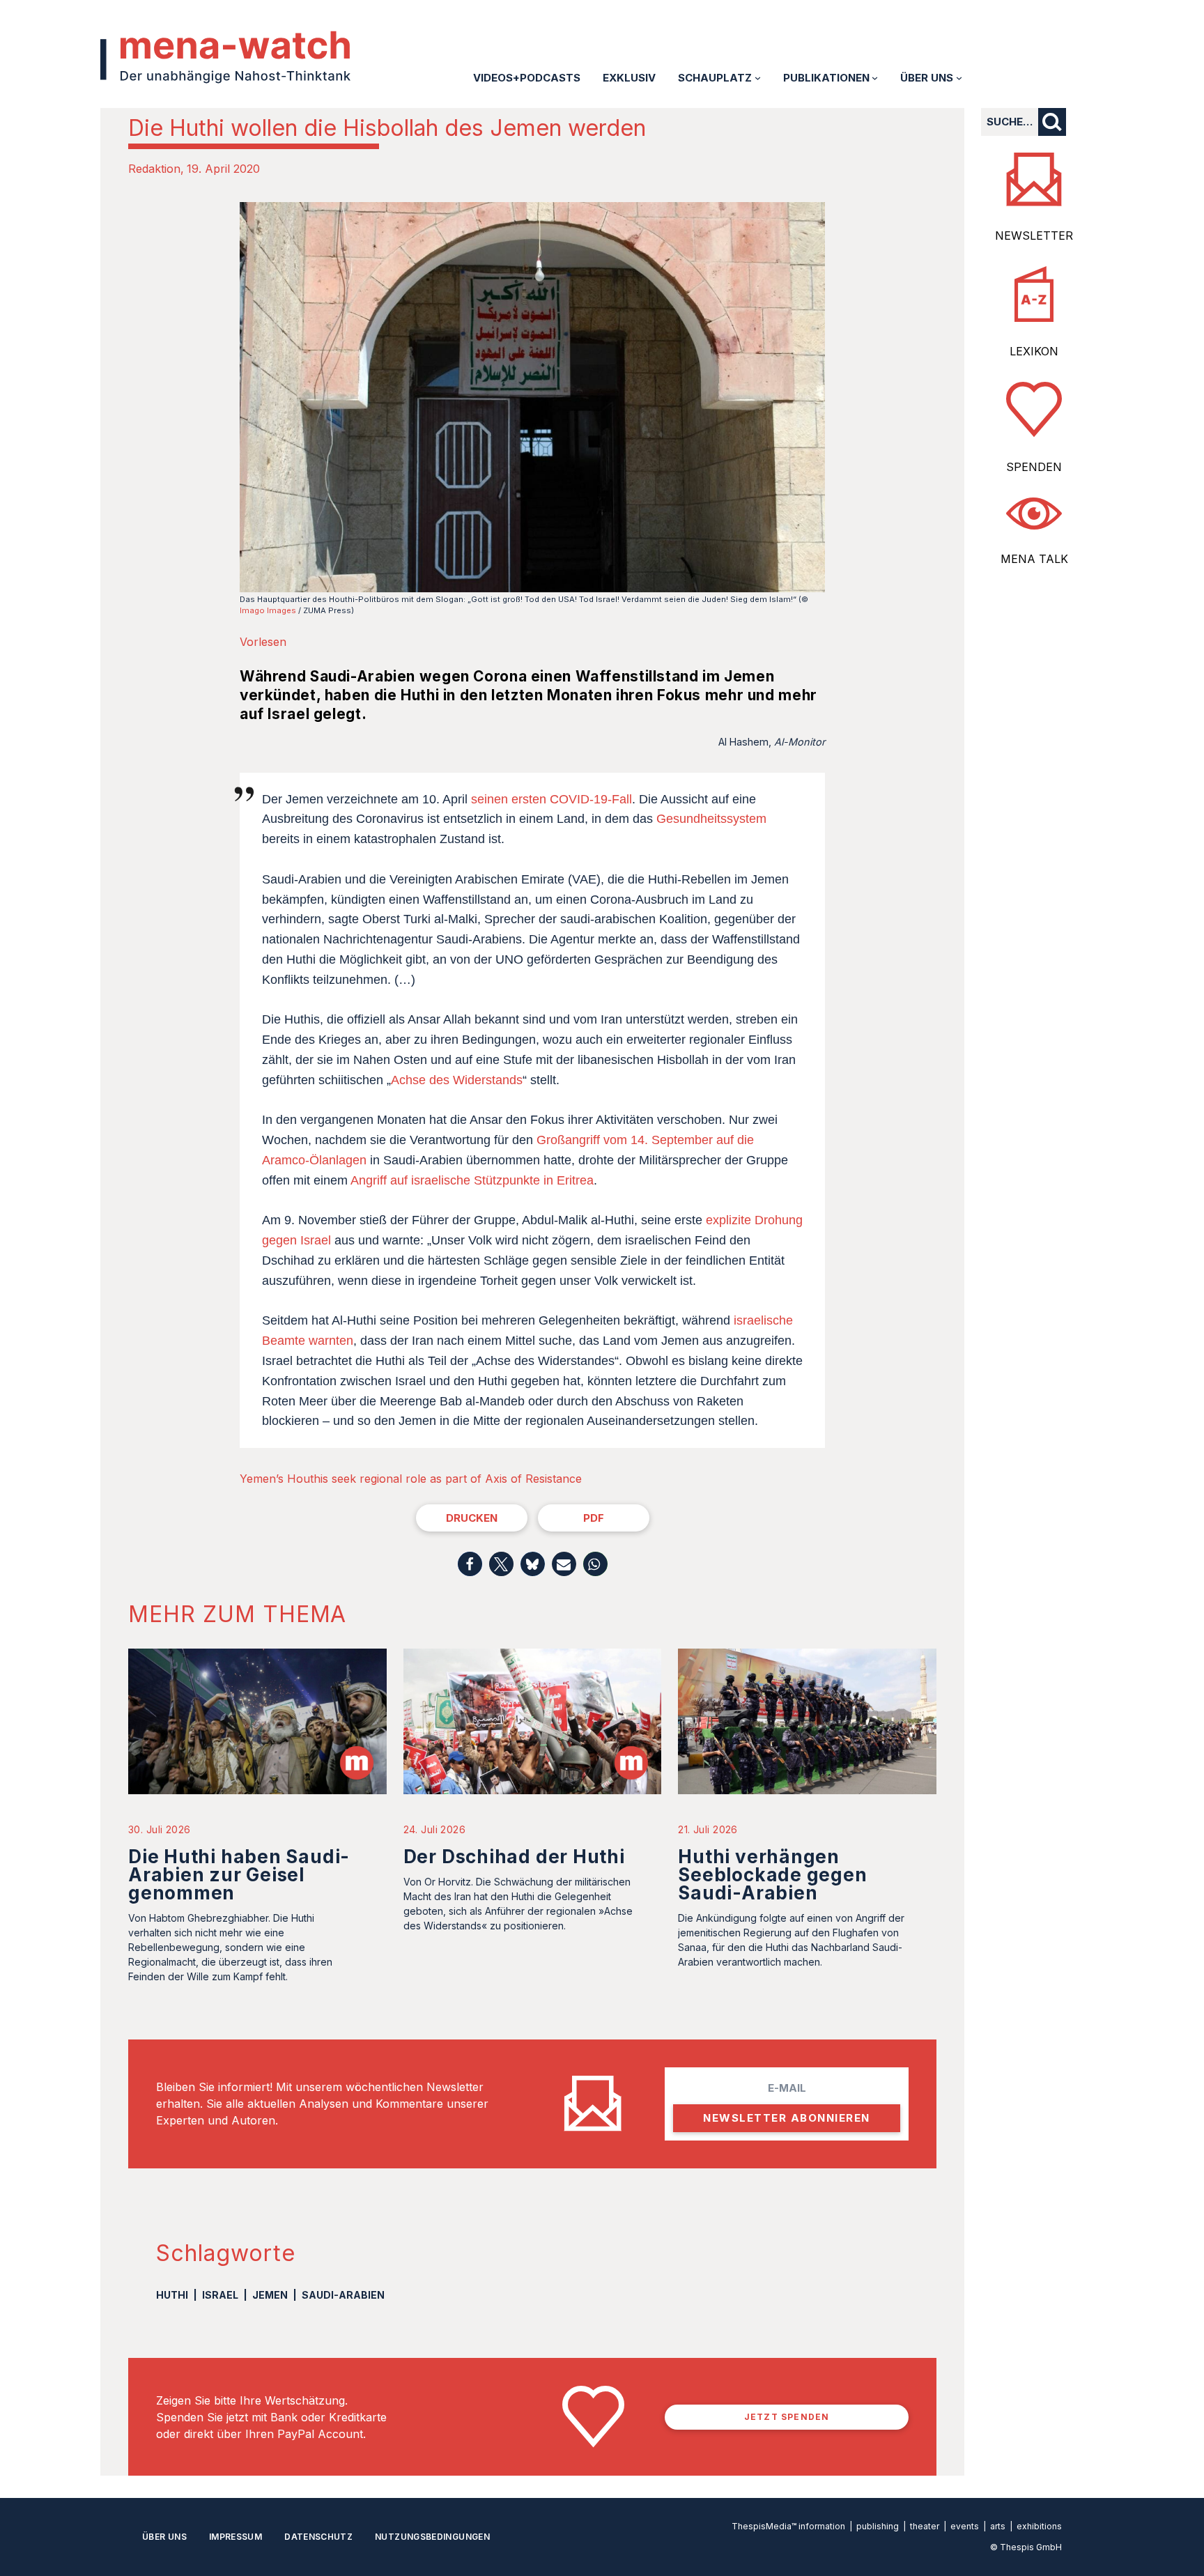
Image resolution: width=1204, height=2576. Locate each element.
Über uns (164, 2537)
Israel (220, 2295)
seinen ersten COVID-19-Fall (551, 799)
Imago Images (268, 610)
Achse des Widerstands (457, 1080)
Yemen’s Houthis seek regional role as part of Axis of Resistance (411, 1479)
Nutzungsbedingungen (432, 2537)
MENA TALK (1034, 559)
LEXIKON (1034, 351)
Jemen (270, 2295)
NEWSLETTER (1034, 236)
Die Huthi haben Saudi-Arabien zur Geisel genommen (239, 1875)
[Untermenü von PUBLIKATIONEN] (875, 78)
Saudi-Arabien (343, 2295)
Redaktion (154, 169)
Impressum (236, 2537)
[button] (470, 1564)
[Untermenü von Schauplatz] (758, 78)
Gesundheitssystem (711, 819)
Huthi (172, 2295)
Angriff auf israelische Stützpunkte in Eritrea (472, 1180)
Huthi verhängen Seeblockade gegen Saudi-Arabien (772, 1875)
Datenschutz (318, 2537)
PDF (594, 1518)
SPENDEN (1034, 467)
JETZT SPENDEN (787, 2417)
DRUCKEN (472, 1518)
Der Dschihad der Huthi (514, 1857)
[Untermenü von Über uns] (959, 78)
